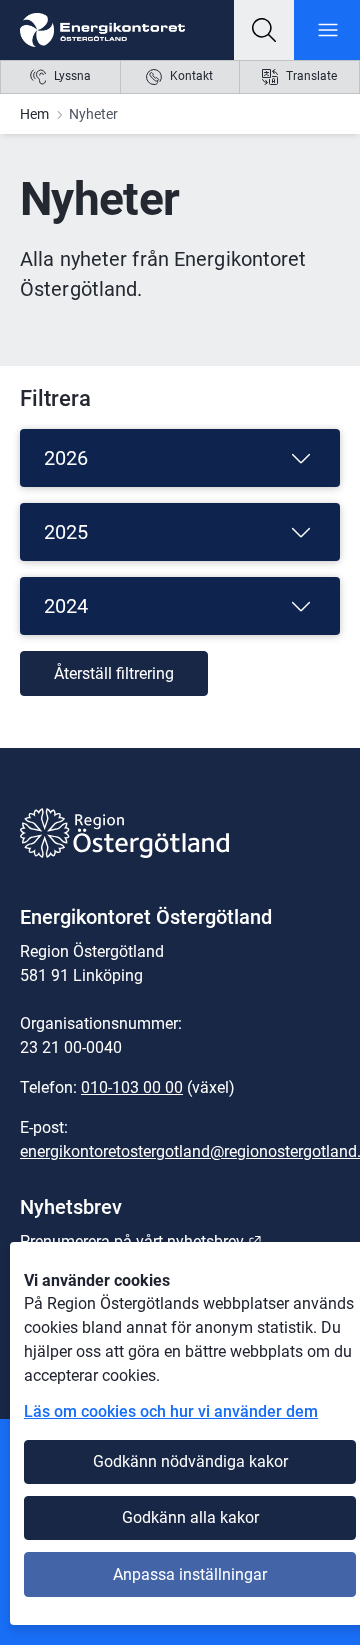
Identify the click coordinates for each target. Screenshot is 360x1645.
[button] (264, 30)
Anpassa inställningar (190, 1574)
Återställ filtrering (114, 673)
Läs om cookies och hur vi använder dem (171, 1411)
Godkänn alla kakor (190, 1517)
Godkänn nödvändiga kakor (190, 1461)
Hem (34, 114)
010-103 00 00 (132, 1087)
